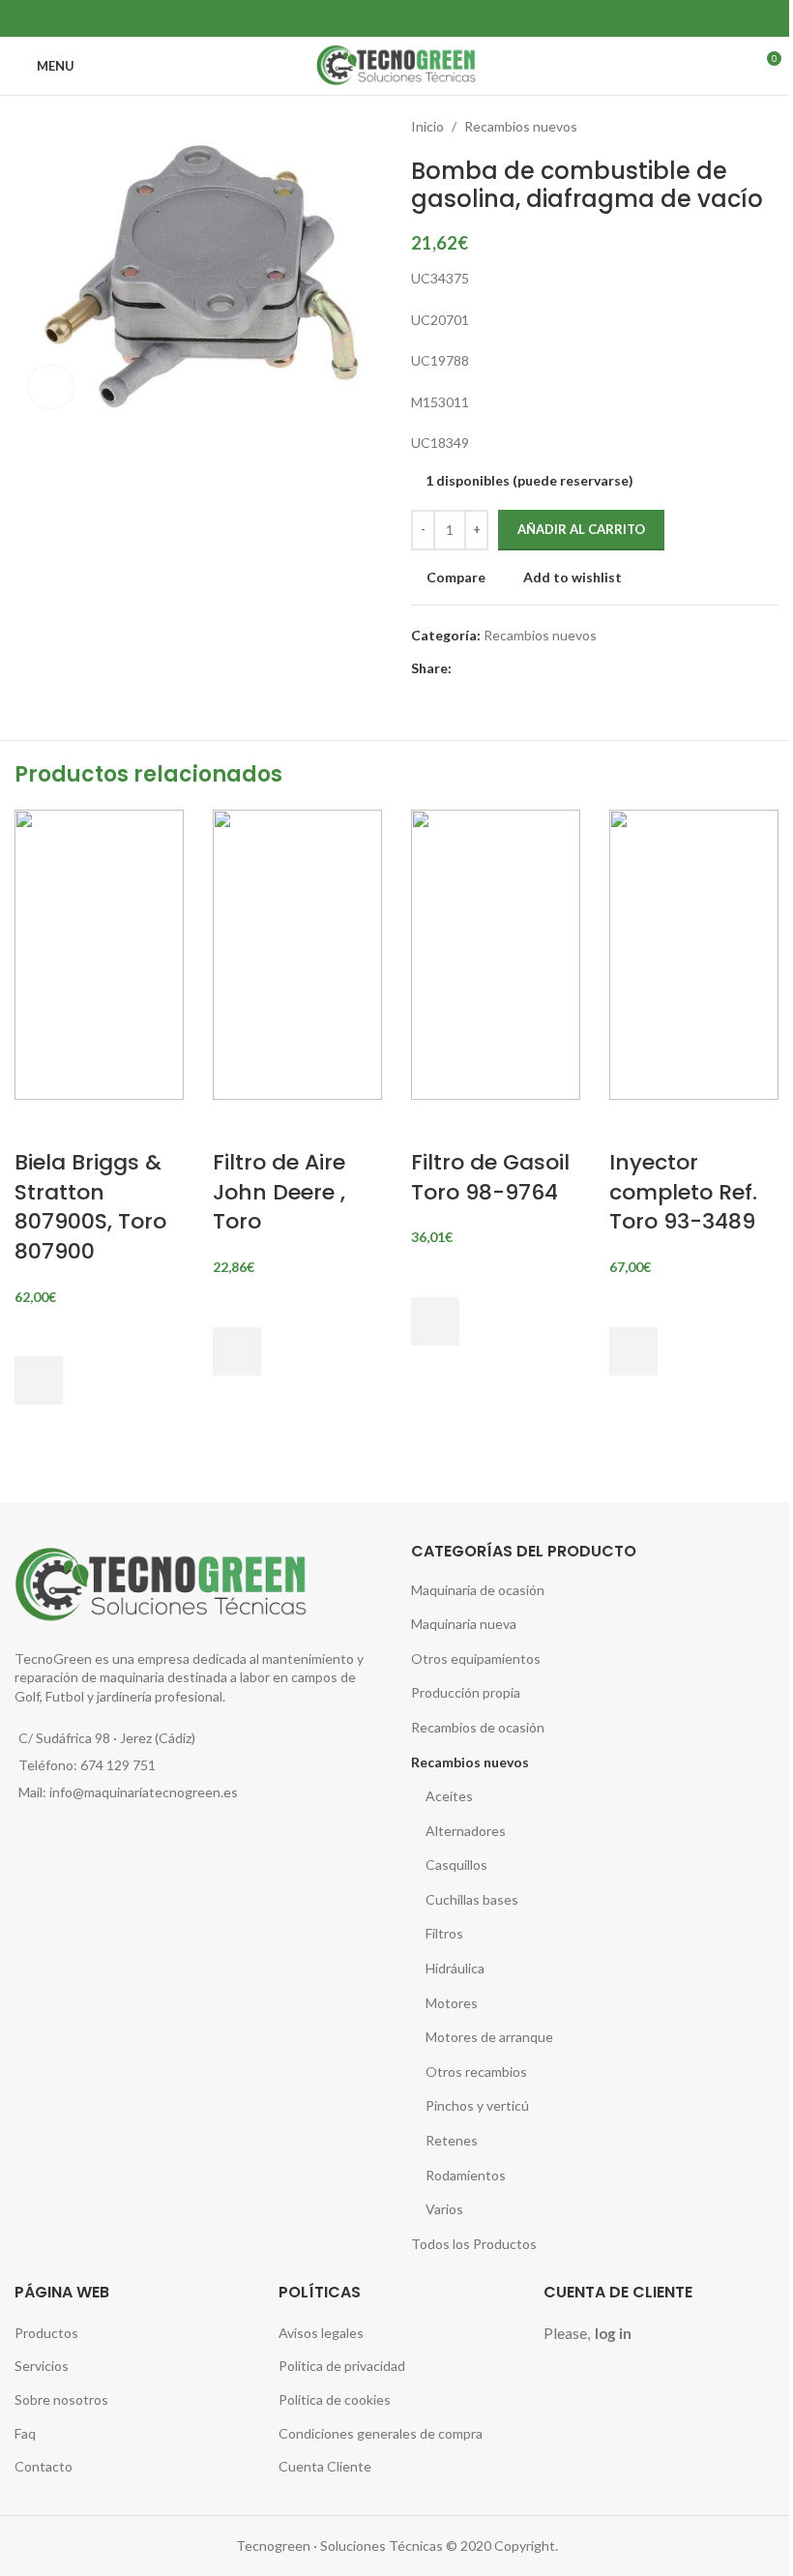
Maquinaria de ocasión (478, 1590)
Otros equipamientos (476, 1658)
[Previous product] (720, 127)
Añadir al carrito (581, 529)
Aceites (449, 1796)
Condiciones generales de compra (381, 2433)
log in (613, 2333)
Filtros (444, 1933)
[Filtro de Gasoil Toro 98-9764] (496, 952)
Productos (46, 2333)
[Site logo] (396, 64)
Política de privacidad (342, 2366)
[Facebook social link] (384, 18)
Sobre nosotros (61, 2399)
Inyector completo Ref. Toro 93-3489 (683, 1192)
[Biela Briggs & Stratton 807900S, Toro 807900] (99, 952)
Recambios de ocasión (478, 1727)
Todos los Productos (474, 2244)
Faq (25, 2433)
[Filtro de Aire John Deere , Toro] (297, 952)
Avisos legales (321, 2333)
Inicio (427, 126)
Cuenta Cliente (325, 2466)
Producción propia (466, 1692)
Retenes (452, 2140)
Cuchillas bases (472, 1899)
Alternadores (466, 1831)
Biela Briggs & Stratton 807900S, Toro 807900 (90, 1207)
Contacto (44, 2466)
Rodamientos (466, 2175)
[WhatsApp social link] (409, 18)
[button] (39, 1380)
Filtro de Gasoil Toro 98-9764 (490, 1177)
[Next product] (767, 127)
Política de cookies (335, 2399)
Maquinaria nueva (464, 1624)
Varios (444, 2209)
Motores (452, 2003)
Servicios (42, 2366)
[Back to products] (744, 127)
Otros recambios (476, 2072)
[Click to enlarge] (51, 387)
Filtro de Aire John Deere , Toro (279, 1192)
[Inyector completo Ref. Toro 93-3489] (694, 952)
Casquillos (456, 1865)
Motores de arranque (489, 2037)
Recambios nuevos (521, 126)
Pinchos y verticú (477, 2105)
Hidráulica (455, 1968)
